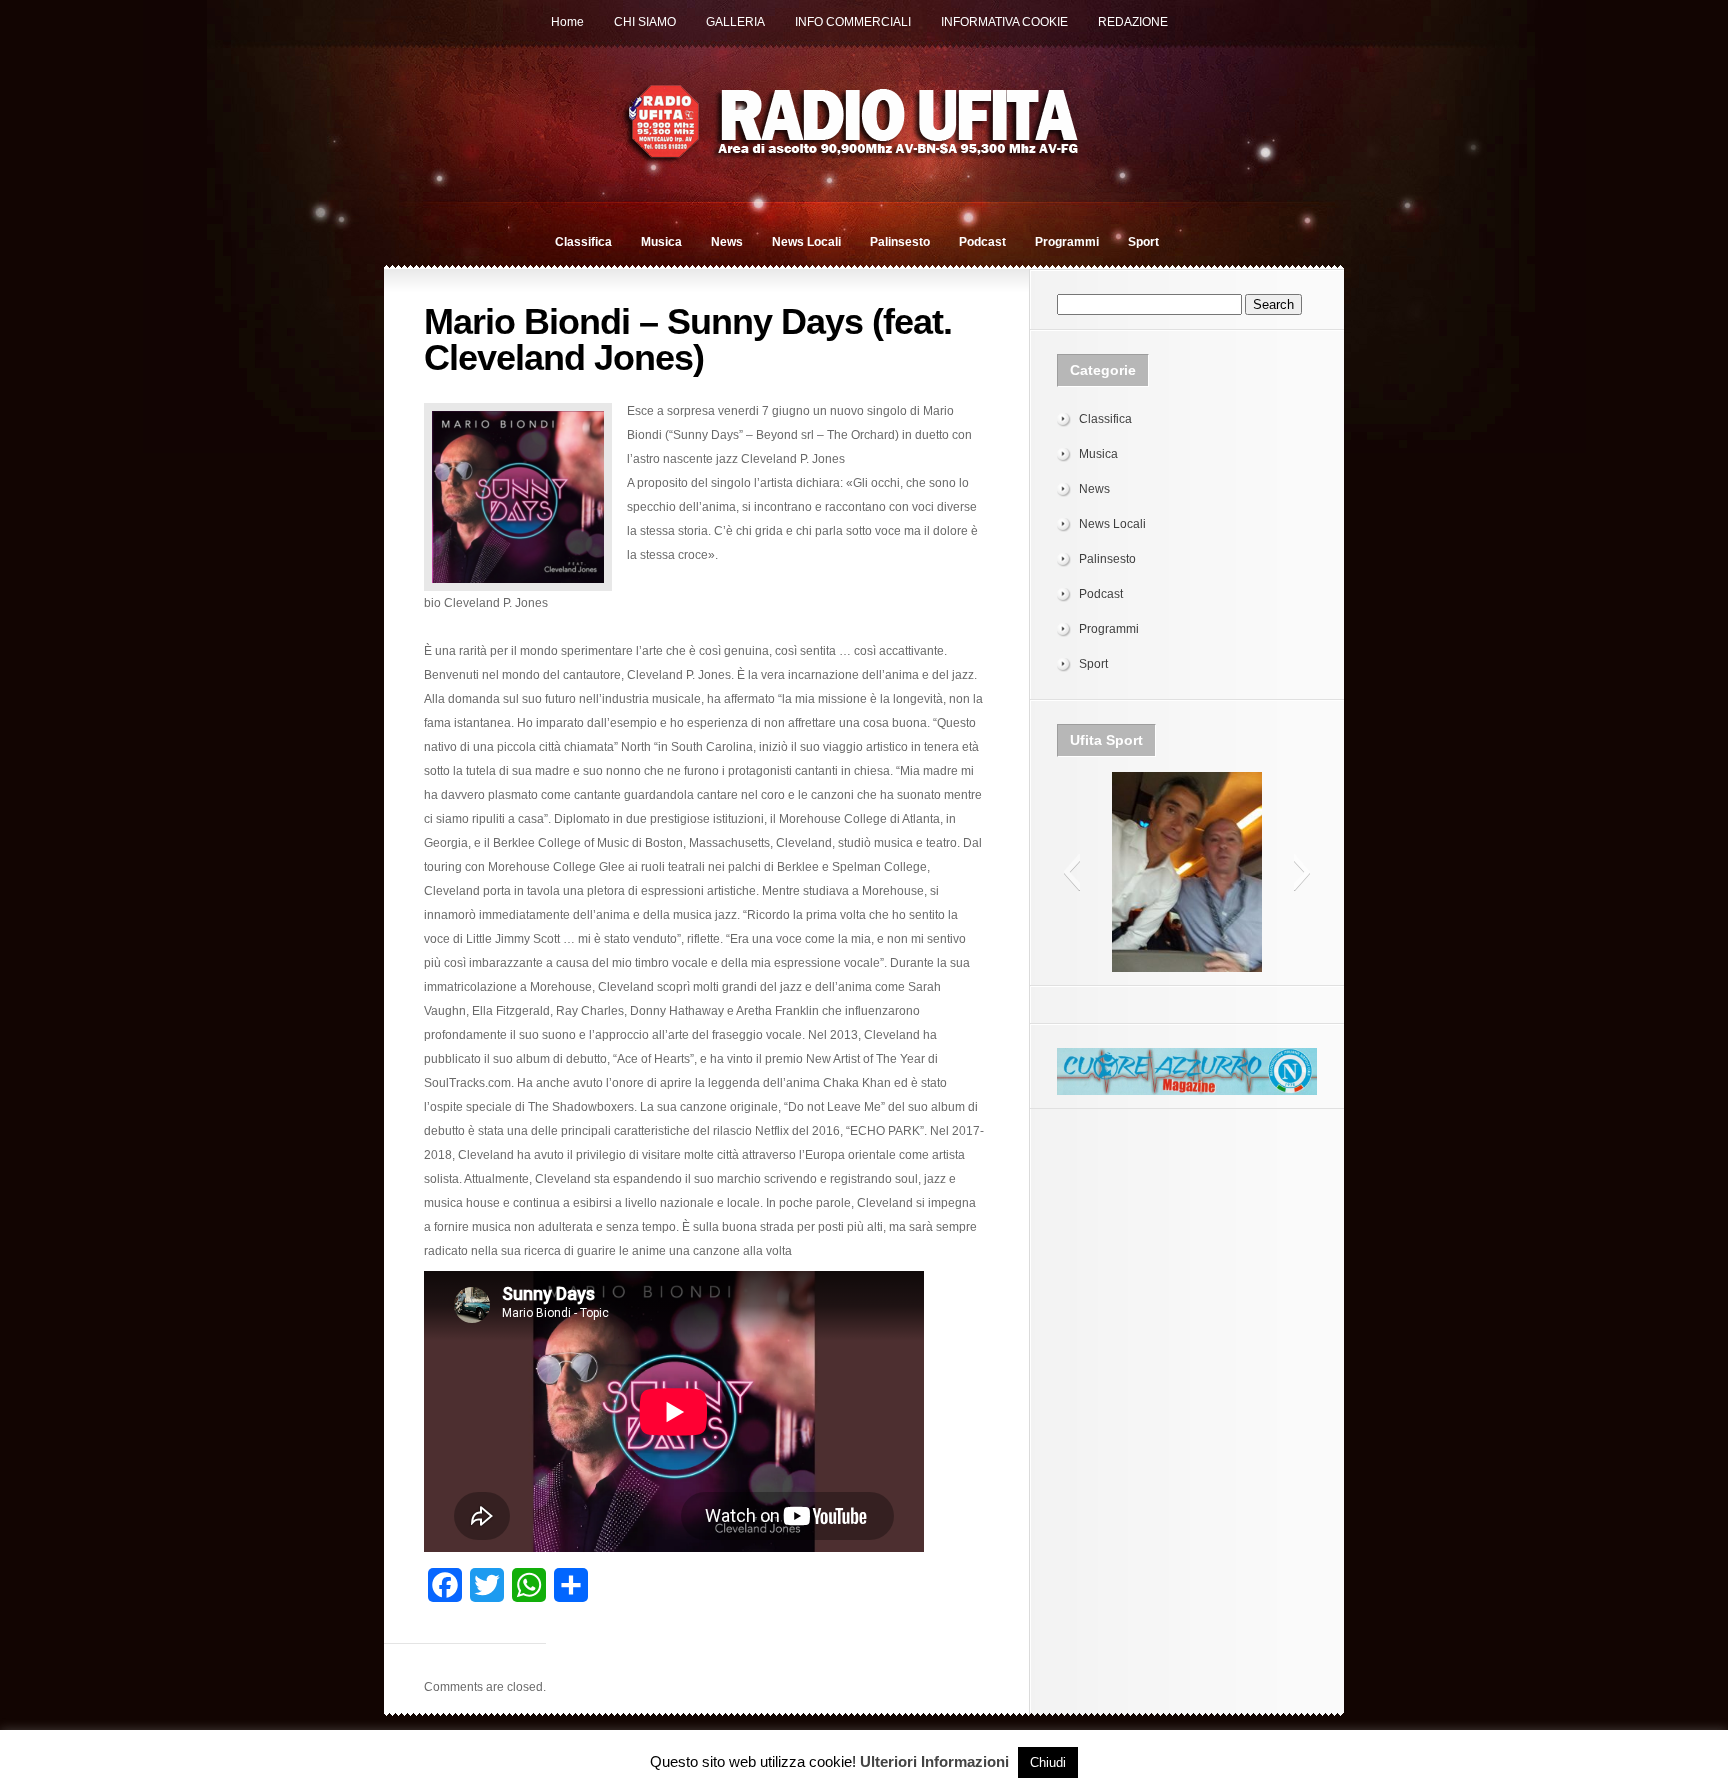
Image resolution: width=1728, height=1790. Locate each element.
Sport (1143, 242)
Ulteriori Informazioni (934, 1761)
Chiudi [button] (1048, 1762)
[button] (1071, 872)
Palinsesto (900, 242)
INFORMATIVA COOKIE (1004, 22)
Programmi (1067, 242)
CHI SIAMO (645, 22)
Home (567, 22)
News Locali (806, 242)
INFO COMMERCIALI (853, 22)
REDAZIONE (1133, 22)
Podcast (982, 242)
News (727, 242)
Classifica (583, 242)
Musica (661, 242)
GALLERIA (735, 22)
